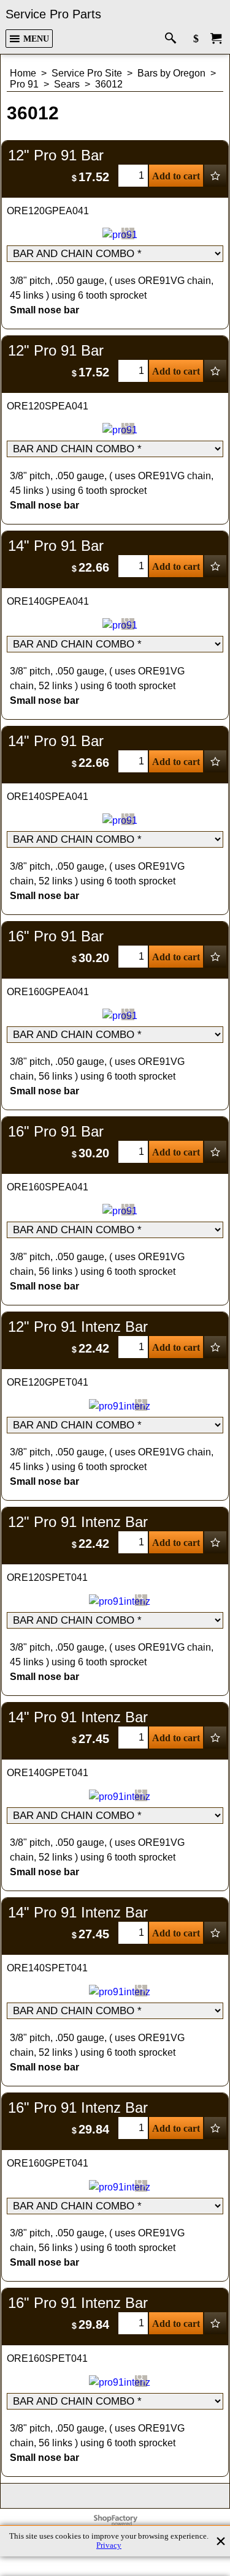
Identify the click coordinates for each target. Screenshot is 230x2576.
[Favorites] (215, 176)
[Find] (173, 39)
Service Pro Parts (53, 14)
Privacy (109, 2545)
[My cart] (216, 39)
